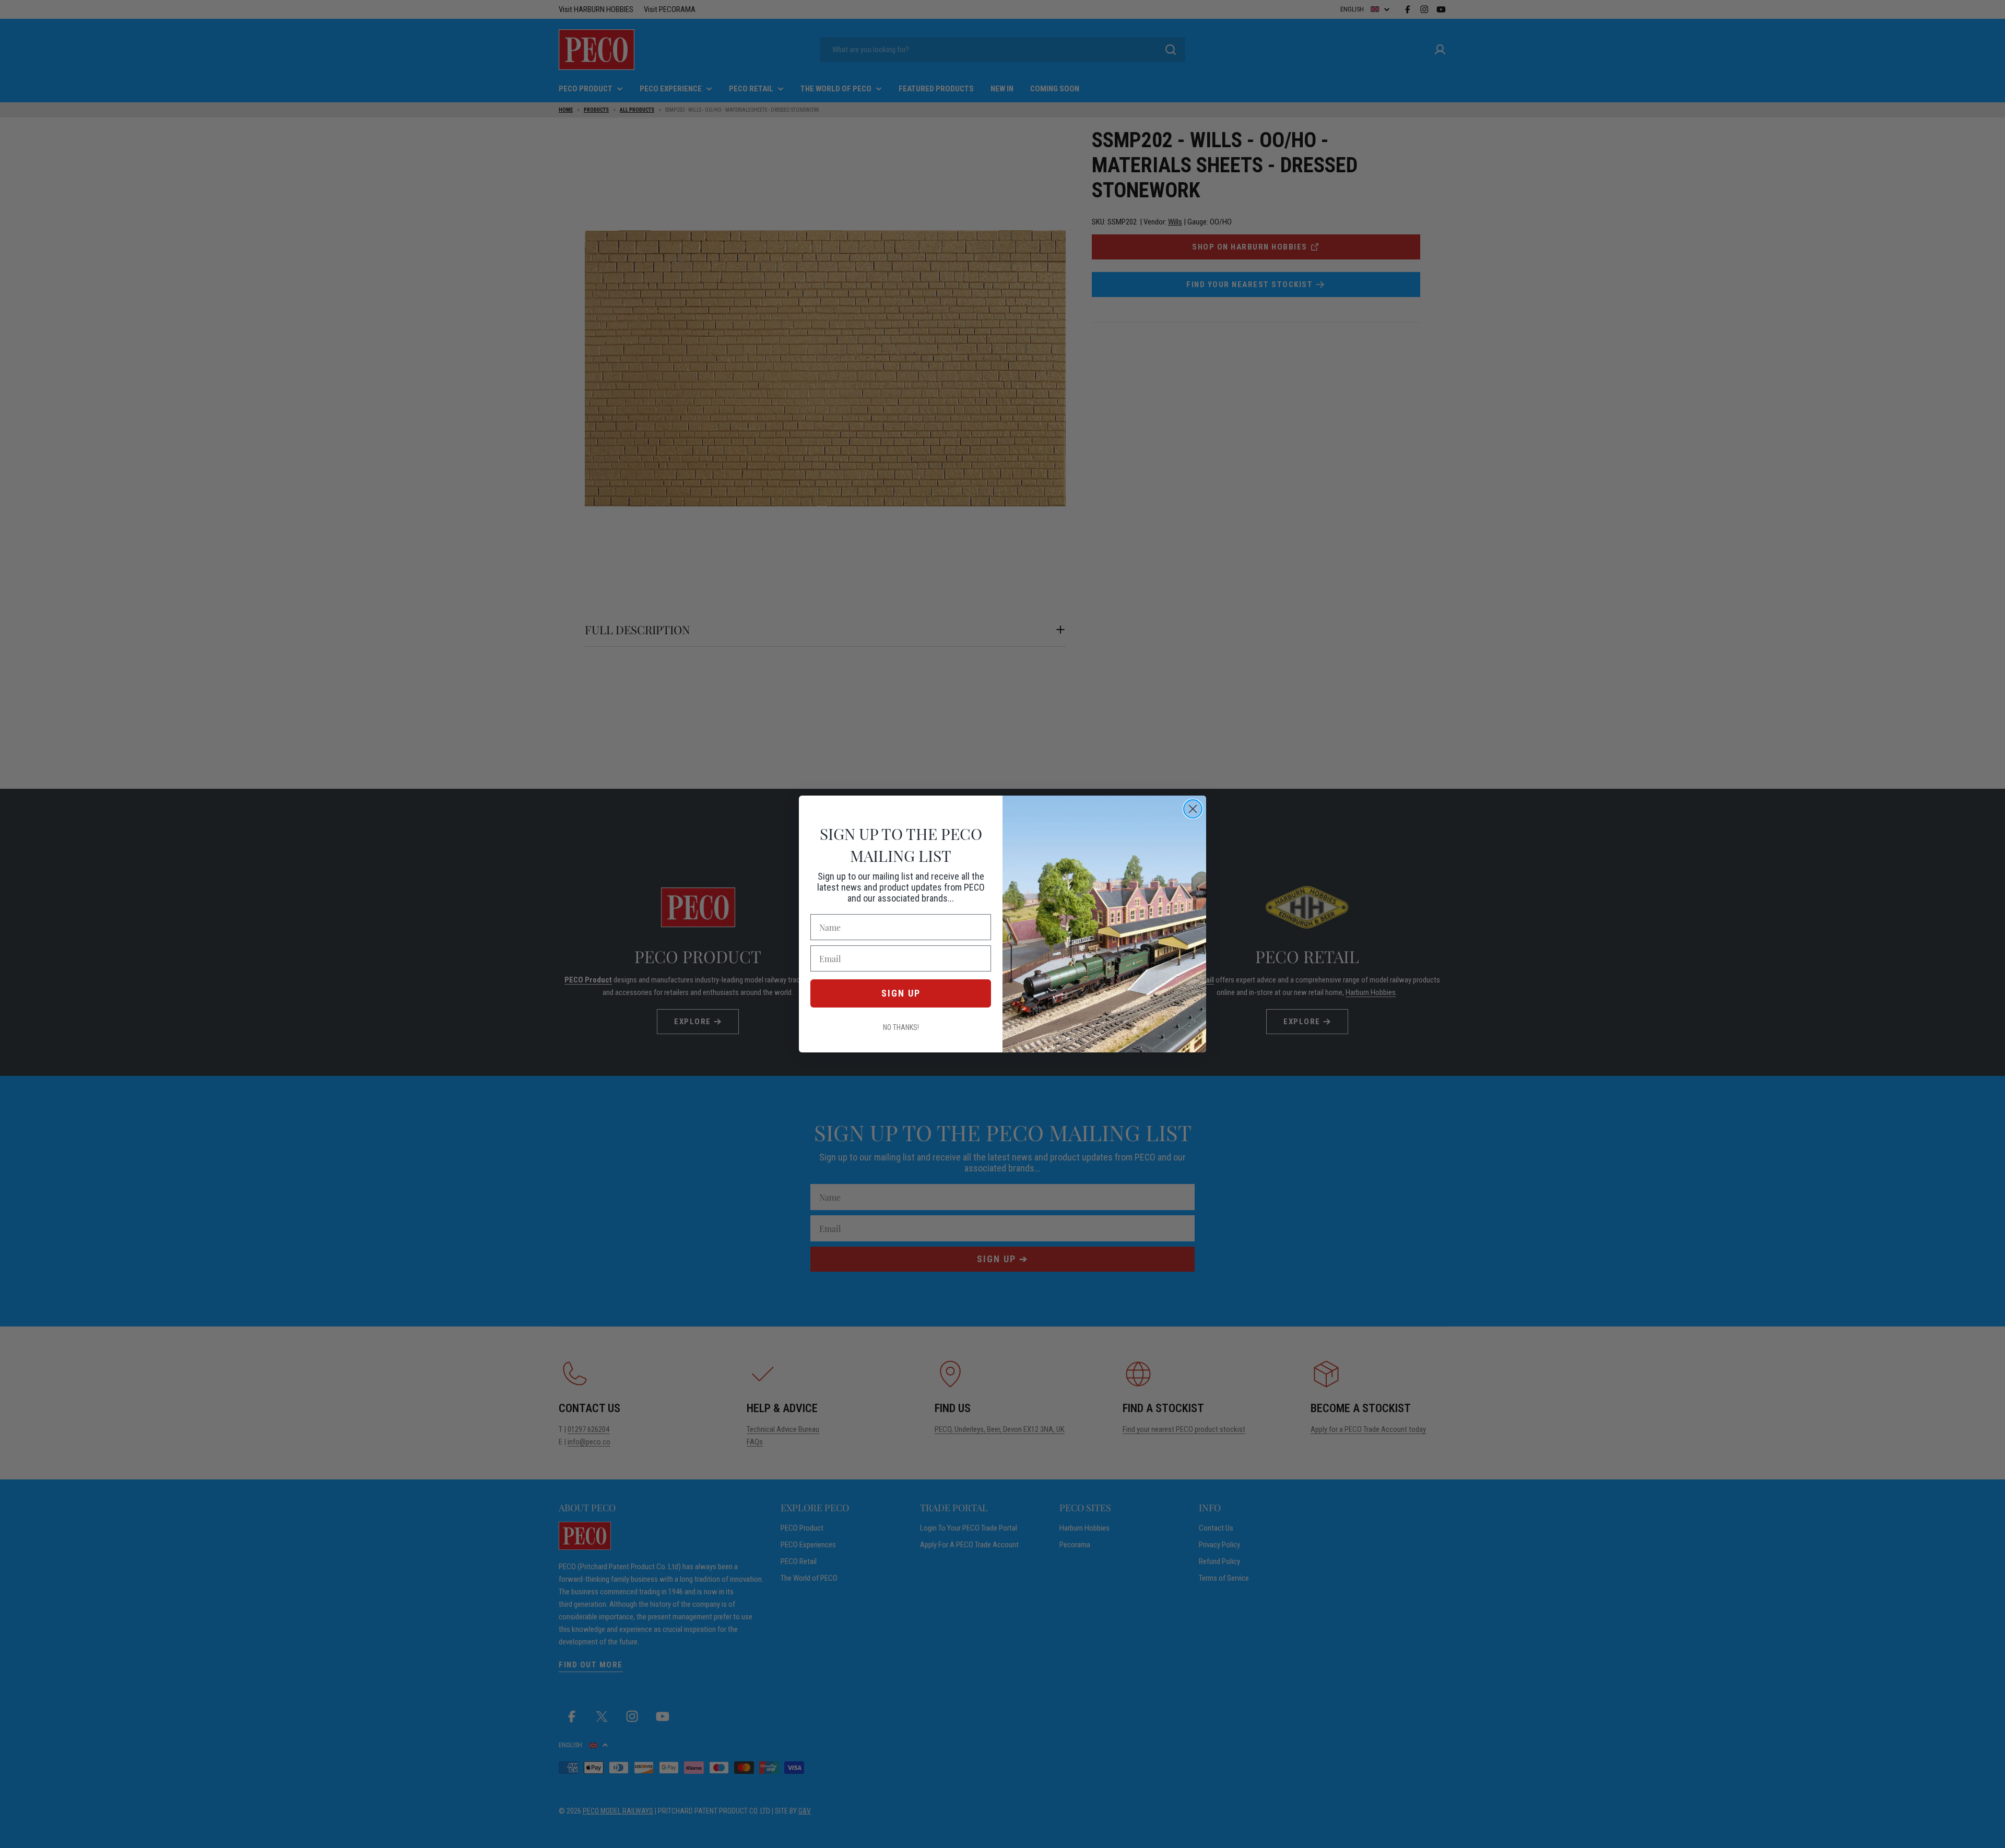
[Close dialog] (1193, 809)
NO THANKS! (901, 1027)
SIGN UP (901, 993)
